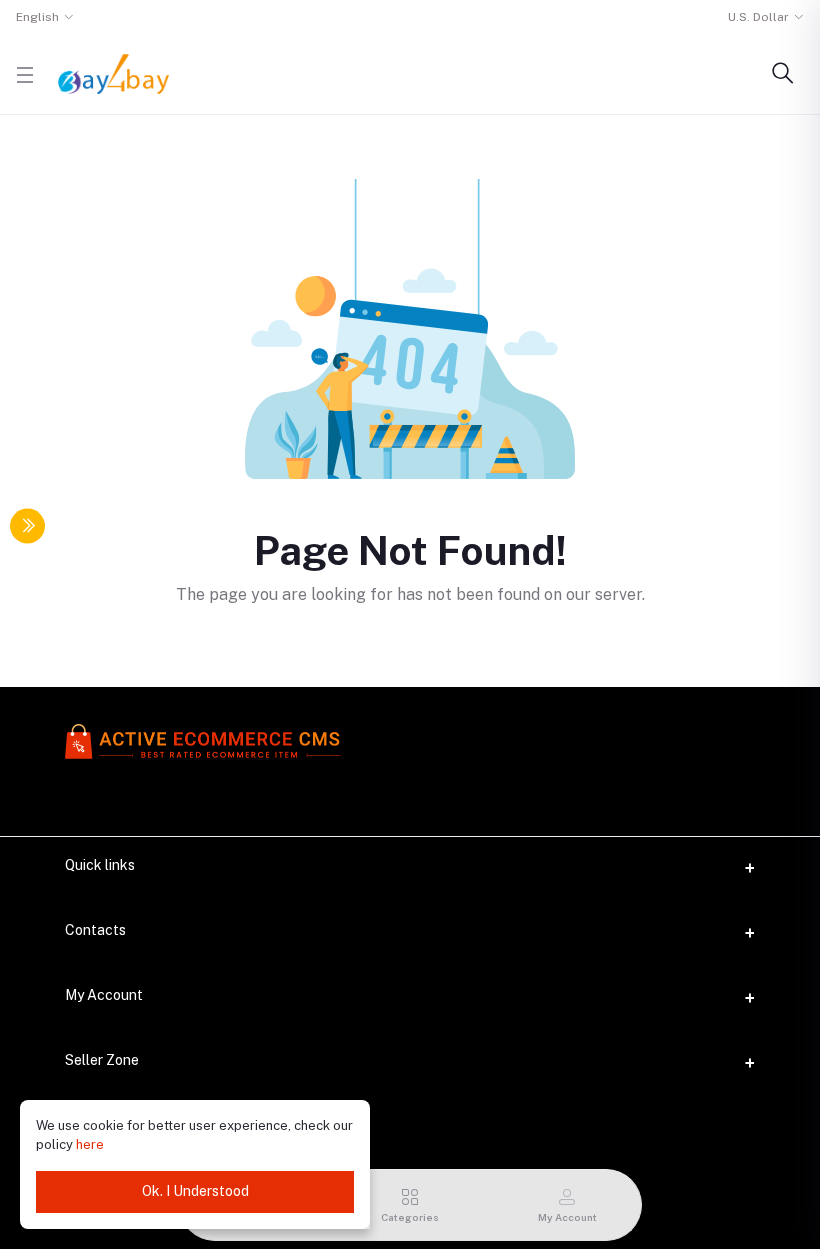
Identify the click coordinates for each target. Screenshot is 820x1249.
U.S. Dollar (758, 17)
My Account (104, 995)
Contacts (95, 930)
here (90, 1144)
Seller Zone (102, 1060)
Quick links (100, 865)
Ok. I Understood (195, 1191)
